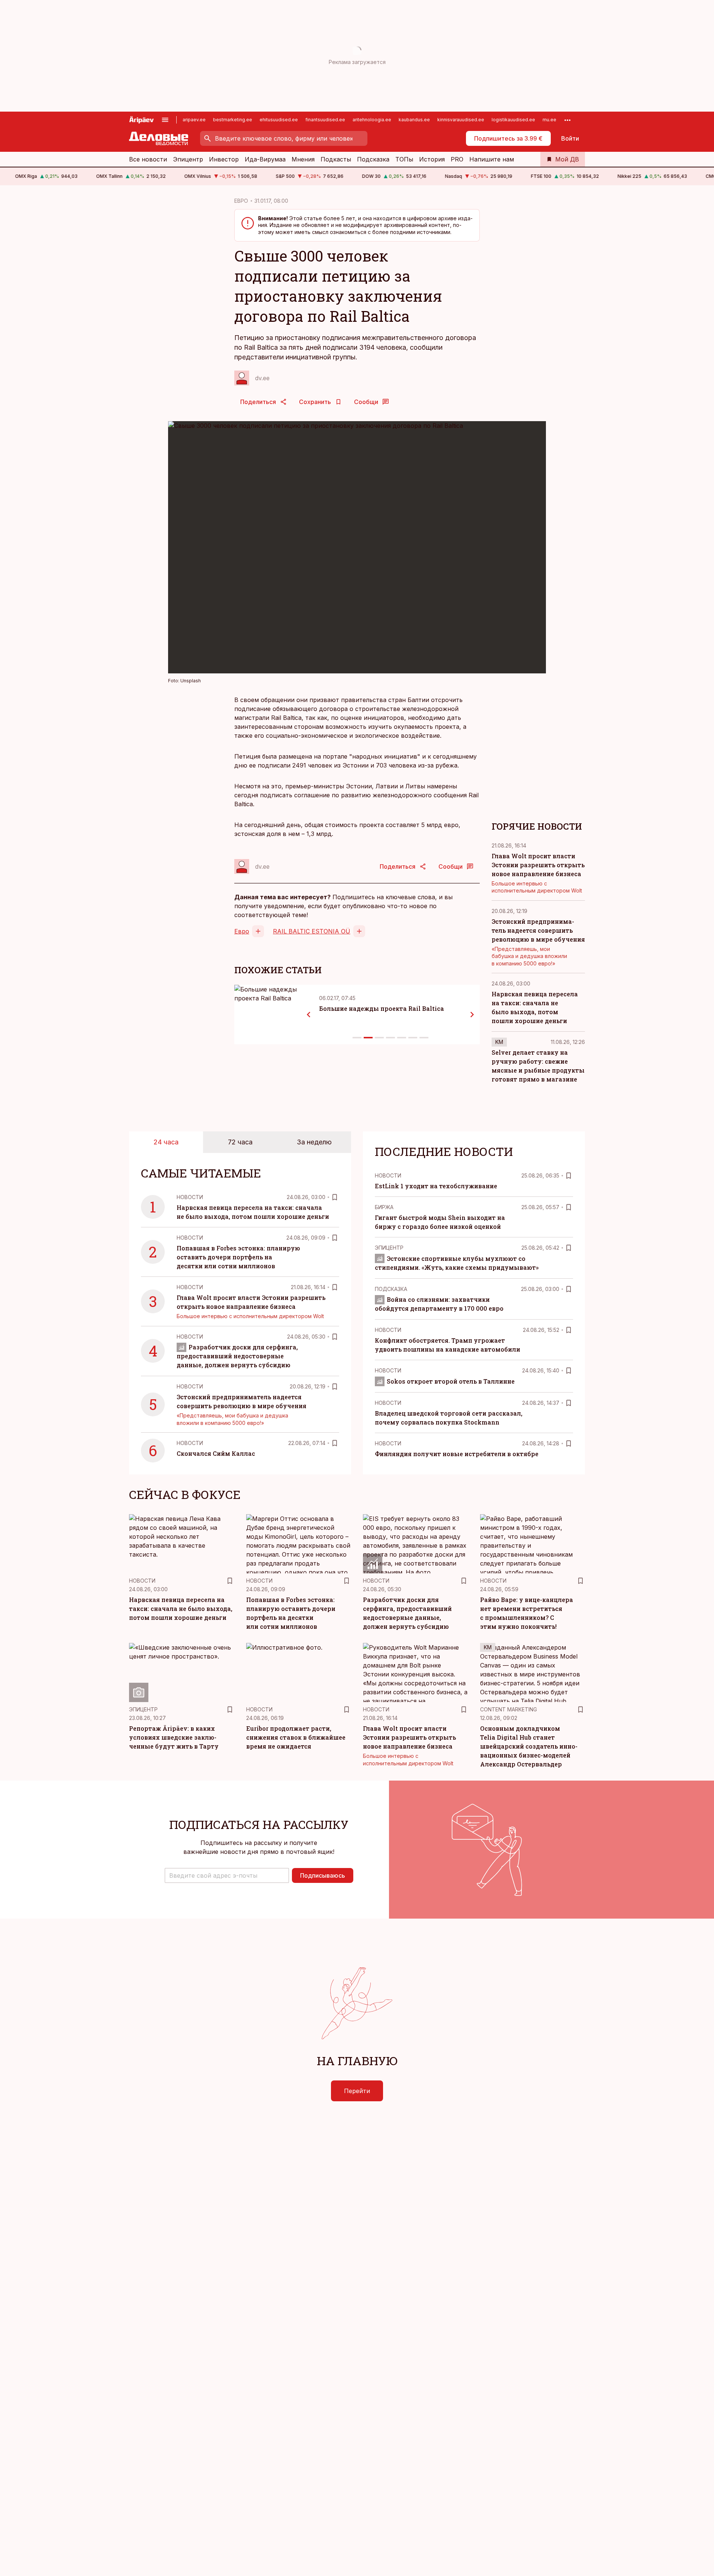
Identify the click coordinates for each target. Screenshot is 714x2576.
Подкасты (336, 159)
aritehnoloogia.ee (372, 120)
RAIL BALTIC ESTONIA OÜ (312, 931)
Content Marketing (509, 1709)
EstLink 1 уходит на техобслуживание (436, 1186)
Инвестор (224, 159)
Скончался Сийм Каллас (216, 1453)
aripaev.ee (194, 120)
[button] (227, 1875)
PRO (457, 159)
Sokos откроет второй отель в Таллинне (451, 1381)
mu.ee (549, 120)
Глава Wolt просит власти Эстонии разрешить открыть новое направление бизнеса (538, 865)
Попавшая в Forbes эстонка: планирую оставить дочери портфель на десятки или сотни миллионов (238, 1257)
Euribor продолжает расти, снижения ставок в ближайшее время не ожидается (296, 1737)
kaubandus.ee (414, 120)
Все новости (148, 159)
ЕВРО (241, 201)
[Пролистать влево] (309, 1015)
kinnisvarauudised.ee (461, 120)
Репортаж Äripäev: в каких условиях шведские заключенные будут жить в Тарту (174, 1737)
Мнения (303, 159)
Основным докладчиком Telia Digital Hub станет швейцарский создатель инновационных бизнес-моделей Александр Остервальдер (529, 1746)
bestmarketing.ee (233, 120)
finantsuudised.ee (325, 120)
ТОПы (404, 159)
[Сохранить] (335, 1197)
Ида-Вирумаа (265, 159)
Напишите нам (492, 159)
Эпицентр (188, 159)
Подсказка (373, 159)
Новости (190, 1197)
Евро (242, 931)
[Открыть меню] (165, 120)
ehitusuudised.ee (279, 120)
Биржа (384, 1207)
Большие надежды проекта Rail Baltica (382, 1008)
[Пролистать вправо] (472, 1015)
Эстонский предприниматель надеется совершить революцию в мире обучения (538, 930)
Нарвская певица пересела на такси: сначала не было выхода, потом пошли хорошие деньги (181, 1609)
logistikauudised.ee (513, 120)
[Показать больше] (567, 120)
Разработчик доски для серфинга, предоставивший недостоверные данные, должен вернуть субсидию (237, 1356)
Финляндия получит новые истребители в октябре (457, 1454)
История (432, 159)
